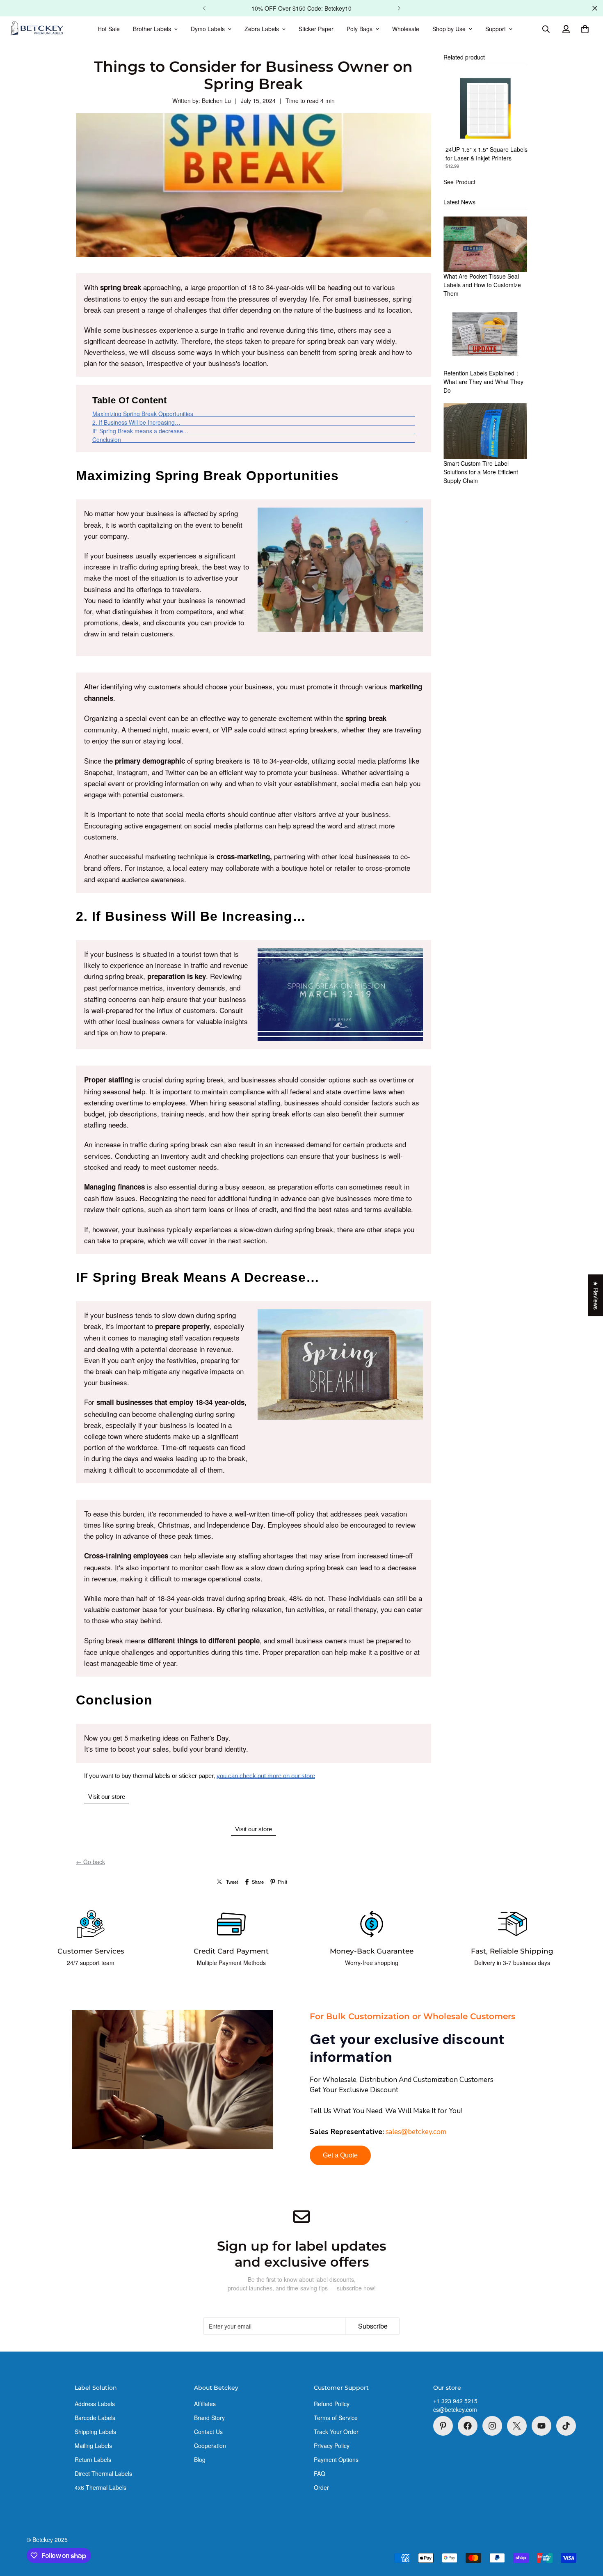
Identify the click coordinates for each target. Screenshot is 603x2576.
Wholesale (406, 29)
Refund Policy (332, 2404)
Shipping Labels (95, 2432)
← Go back (90, 1862)
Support (496, 29)
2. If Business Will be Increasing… (136, 422)
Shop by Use (449, 29)
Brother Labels (152, 29)
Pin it (282, 1882)
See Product (459, 182)
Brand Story (209, 2418)
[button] (585, 29)
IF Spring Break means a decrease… (140, 431)
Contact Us (208, 2432)
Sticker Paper (316, 29)
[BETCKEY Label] (37, 29)
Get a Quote (340, 2155)
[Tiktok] (566, 2426)
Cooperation (210, 2446)
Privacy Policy (332, 2446)
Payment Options (336, 2459)
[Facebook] (468, 2426)
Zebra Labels (262, 29)
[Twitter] (517, 2426)
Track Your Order (336, 2432)
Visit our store (107, 1797)
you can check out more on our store (266, 1776)
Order (321, 2487)
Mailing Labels (93, 2446)
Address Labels (95, 2404)
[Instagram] (492, 2426)
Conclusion (107, 439)
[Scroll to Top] (587, 2531)
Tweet (232, 1882)
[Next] (399, 8)
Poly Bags (360, 29)
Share (258, 1882)
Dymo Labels (208, 29)
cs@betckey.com (455, 2409)
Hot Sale (109, 29)
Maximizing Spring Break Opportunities (143, 414)
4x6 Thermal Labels (100, 2487)
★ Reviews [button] (596, 1295)
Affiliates (205, 2404)
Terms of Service (336, 2418)
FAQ (320, 2473)
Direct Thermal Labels (103, 2473)
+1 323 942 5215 (455, 2401)
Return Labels (93, 2459)
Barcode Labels (95, 2418)
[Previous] (204, 8)
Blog (200, 2459)
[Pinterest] (443, 2426)
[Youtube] (541, 2426)
